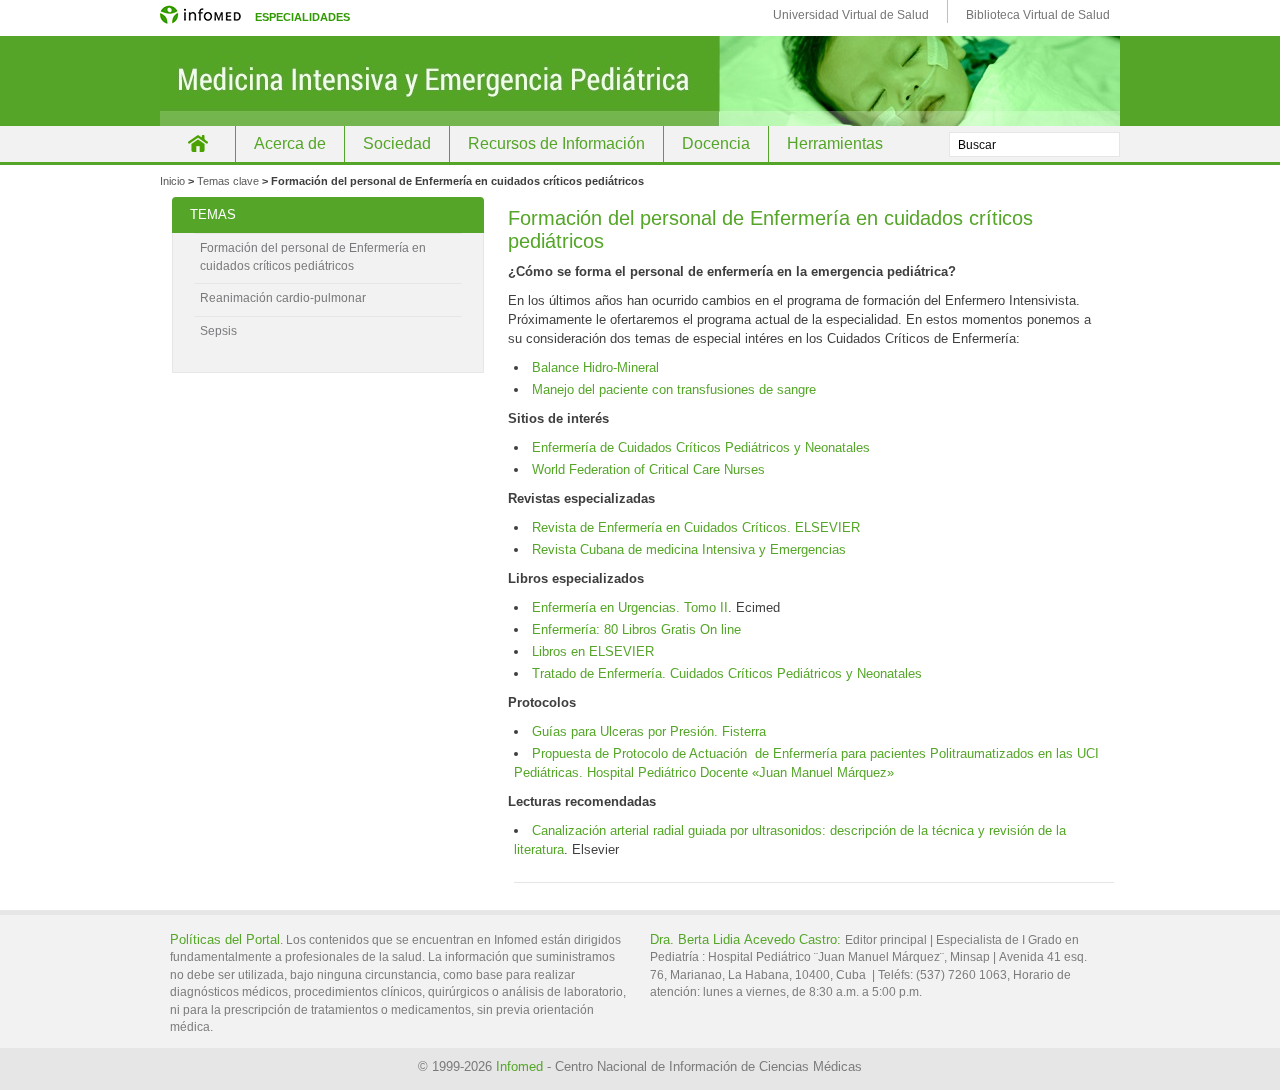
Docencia (716, 143)
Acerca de (290, 143)
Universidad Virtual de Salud (851, 15)
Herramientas (835, 143)
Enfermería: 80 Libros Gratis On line (636, 629)
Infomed (519, 1066)
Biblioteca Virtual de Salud (1038, 15)
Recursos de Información (556, 143)
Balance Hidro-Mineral (595, 367)
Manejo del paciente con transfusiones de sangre (674, 389)
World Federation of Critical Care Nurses (648, 469)
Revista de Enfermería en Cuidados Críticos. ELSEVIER (696, 527)
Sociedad (397, 143)
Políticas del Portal (225, 939)
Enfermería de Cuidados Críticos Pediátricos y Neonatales (701, 447)
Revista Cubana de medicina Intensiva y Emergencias (689, 549)
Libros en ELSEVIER (593, 651)
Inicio (197, 143)
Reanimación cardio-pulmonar (283, 298)
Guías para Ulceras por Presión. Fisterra (649, 731)
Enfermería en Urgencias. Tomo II (630, 607)
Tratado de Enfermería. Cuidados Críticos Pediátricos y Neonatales (727, 673)
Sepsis (218, 331)
